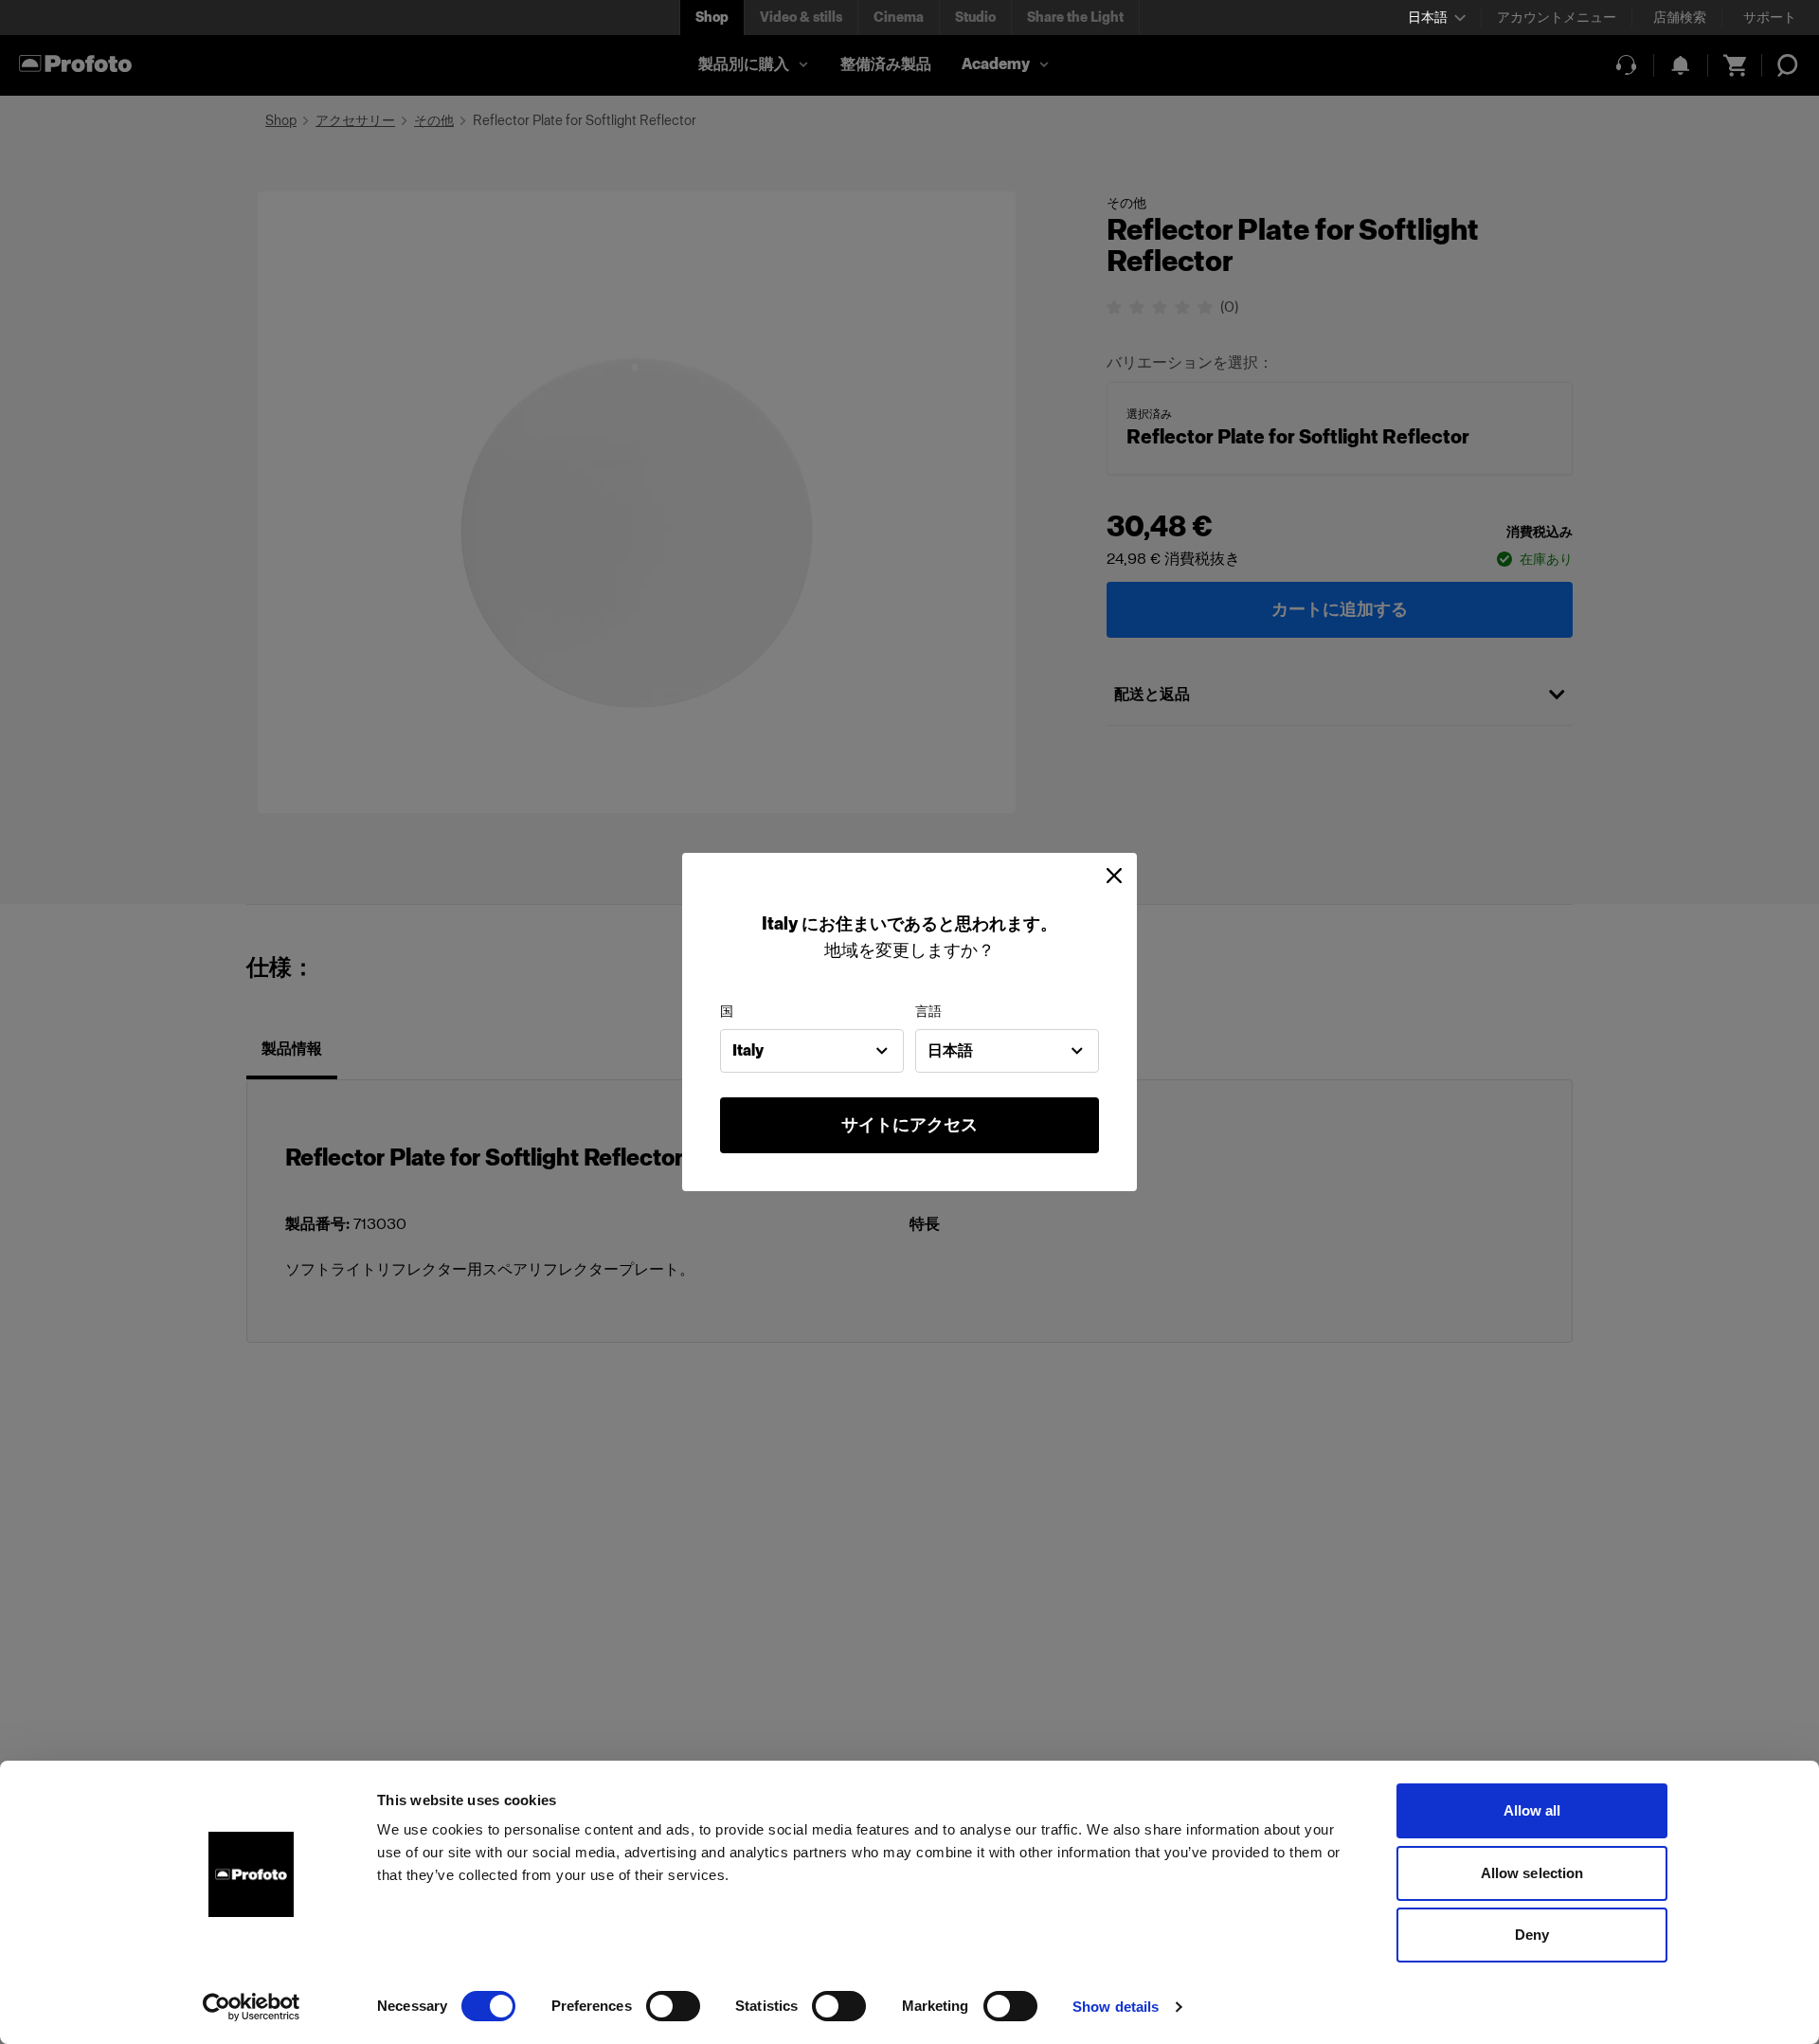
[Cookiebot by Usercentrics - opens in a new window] (252, 2007)
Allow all (1532, 1810)
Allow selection (1532, 1873)
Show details (1116, 2007)
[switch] (673, 2006)
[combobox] (812, 1051)
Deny (1532, 1935)
